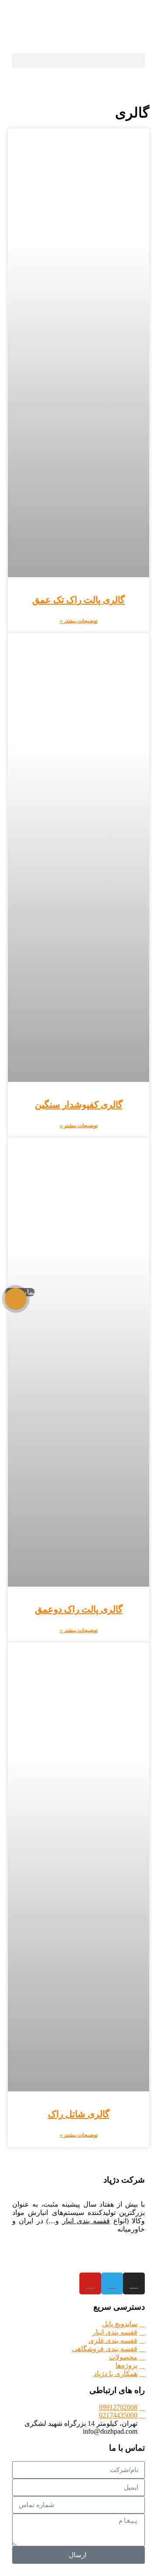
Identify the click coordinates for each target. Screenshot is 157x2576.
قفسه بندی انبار (86, 2221)
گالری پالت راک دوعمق (79, 1609)
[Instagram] (134, 2283)
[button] (78, 60)
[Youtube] (90, 2283)
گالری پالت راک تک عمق (78, 600)
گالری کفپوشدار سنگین (79, 1105)
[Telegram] (112, 2283)
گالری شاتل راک (79, 2114)
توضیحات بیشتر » (79, 621)
